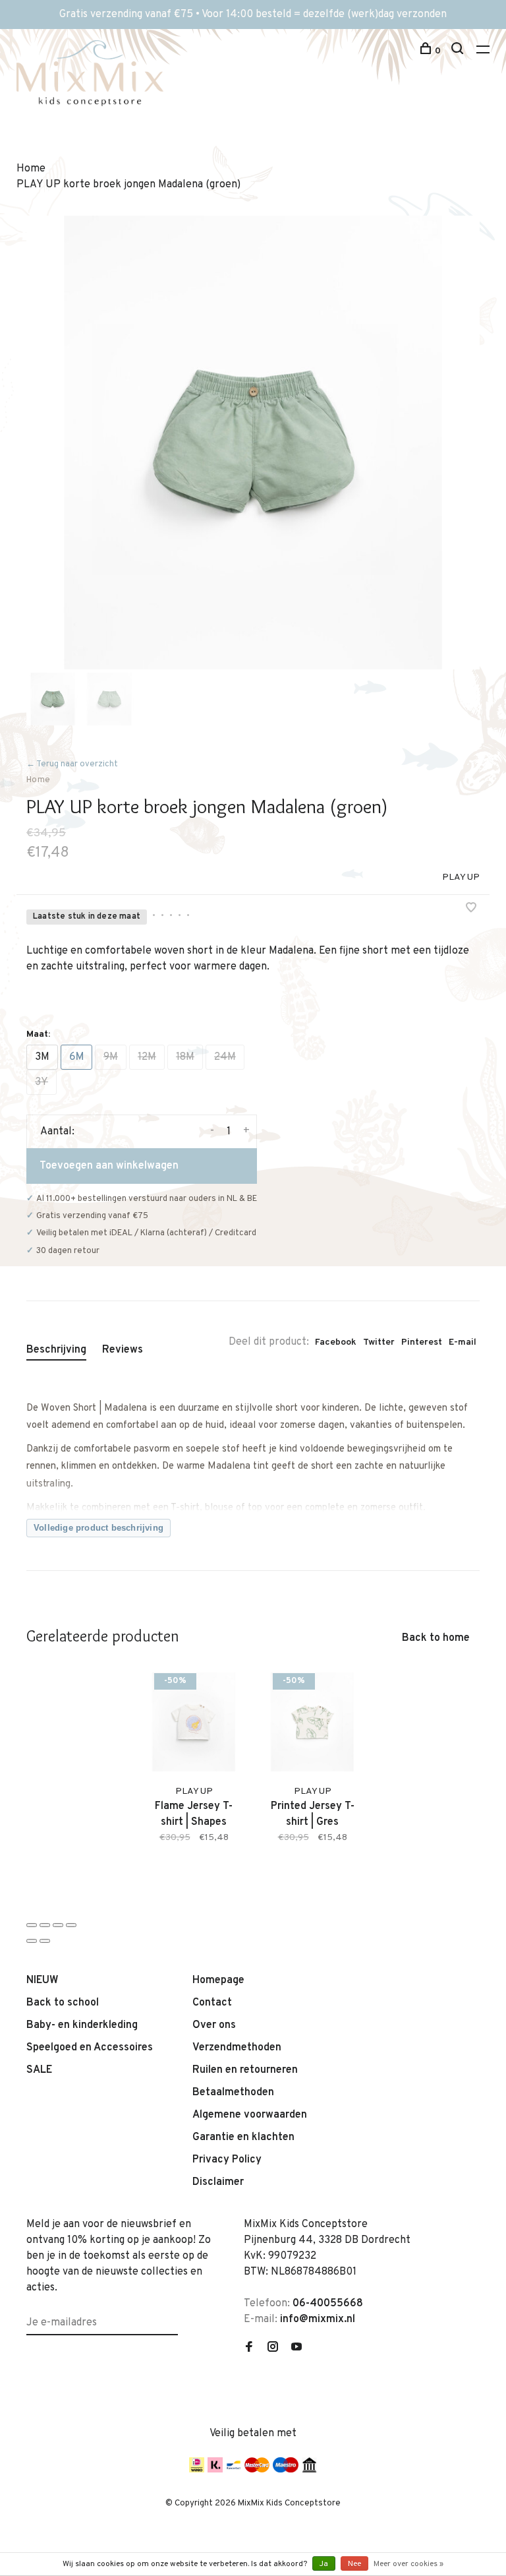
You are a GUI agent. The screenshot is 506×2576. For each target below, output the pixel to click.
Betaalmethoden (233, 2093)
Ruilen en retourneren (245, 2070)
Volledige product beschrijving (98, 1528)
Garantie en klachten (243, 2137)
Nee (354, 2564)
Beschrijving (56, 1350)
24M (225, 1057)
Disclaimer (218, 2182)
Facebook (336, 1342)
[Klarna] (215, 2470)
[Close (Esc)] (32, 1925)
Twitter (379, 1342)
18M (185, 1057)
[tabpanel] (253, 443)
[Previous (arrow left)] (32, 1941)
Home (38, 780)
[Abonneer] (173, 2315)
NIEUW (42, 1980)
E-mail (463, 1342)
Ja (324, 2564)
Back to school (63, 2003)
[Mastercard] (257, 2470)
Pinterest (422, 1342)
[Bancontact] (234, 2470)
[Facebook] (249, 2348)
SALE (39, 2070)
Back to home (436, 1638)
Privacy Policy (227, 2160)
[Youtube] (296, 2348)
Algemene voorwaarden (250, 2115)
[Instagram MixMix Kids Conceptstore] (273, 2348)
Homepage (218, 1980)
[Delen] (45, 1925)
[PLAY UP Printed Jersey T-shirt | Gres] (312, 1722)
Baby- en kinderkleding (82, 2025)
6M (76, 1057)
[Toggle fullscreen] (58, 1925)
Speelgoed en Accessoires (90, 2048)
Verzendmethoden (237, 2048)
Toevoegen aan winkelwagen (109, 1166)
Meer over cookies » (408, 2564)
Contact (212, 2003)
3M (42, 1057)
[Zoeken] (459, 51)
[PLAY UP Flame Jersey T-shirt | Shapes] (194, 1722)
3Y (42, 1082)
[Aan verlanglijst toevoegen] (471, 909)
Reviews (123, 1350)
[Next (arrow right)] (45, 1941)
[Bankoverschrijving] (309, 2470)
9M (111, 1057)
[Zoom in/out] (71, 1925)
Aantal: (57, 1132)
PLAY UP (461, 877)
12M (147, 1057)
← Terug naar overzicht (72, 764)
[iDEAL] (197, 2470)
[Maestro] (286, 2470)
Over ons (214, 2025)
